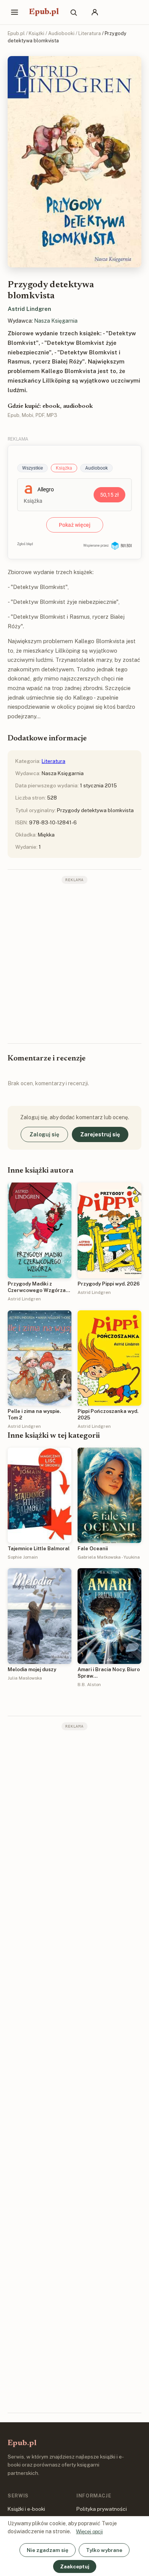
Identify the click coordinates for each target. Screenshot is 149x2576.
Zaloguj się (44, 1134)
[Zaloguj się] (95, 12)
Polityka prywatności (102, 2509)
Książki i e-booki (26, 2509)
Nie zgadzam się (48, 2550)
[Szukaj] (73, 12)
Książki (36, 33)
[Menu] (15, 12)
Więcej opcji (89, 2532)
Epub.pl (44, 12)
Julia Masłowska (25, 1678)
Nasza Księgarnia (56, 321)
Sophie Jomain (23, 1557)
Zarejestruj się (100, 1134)
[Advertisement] (74, 963)
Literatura (90, 33)
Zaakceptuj (75, 2566)
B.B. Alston (89, 1685)
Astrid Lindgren (29, 309)
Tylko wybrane (104, 2550)
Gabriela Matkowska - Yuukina (109, 1557)
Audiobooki (61, 33)
